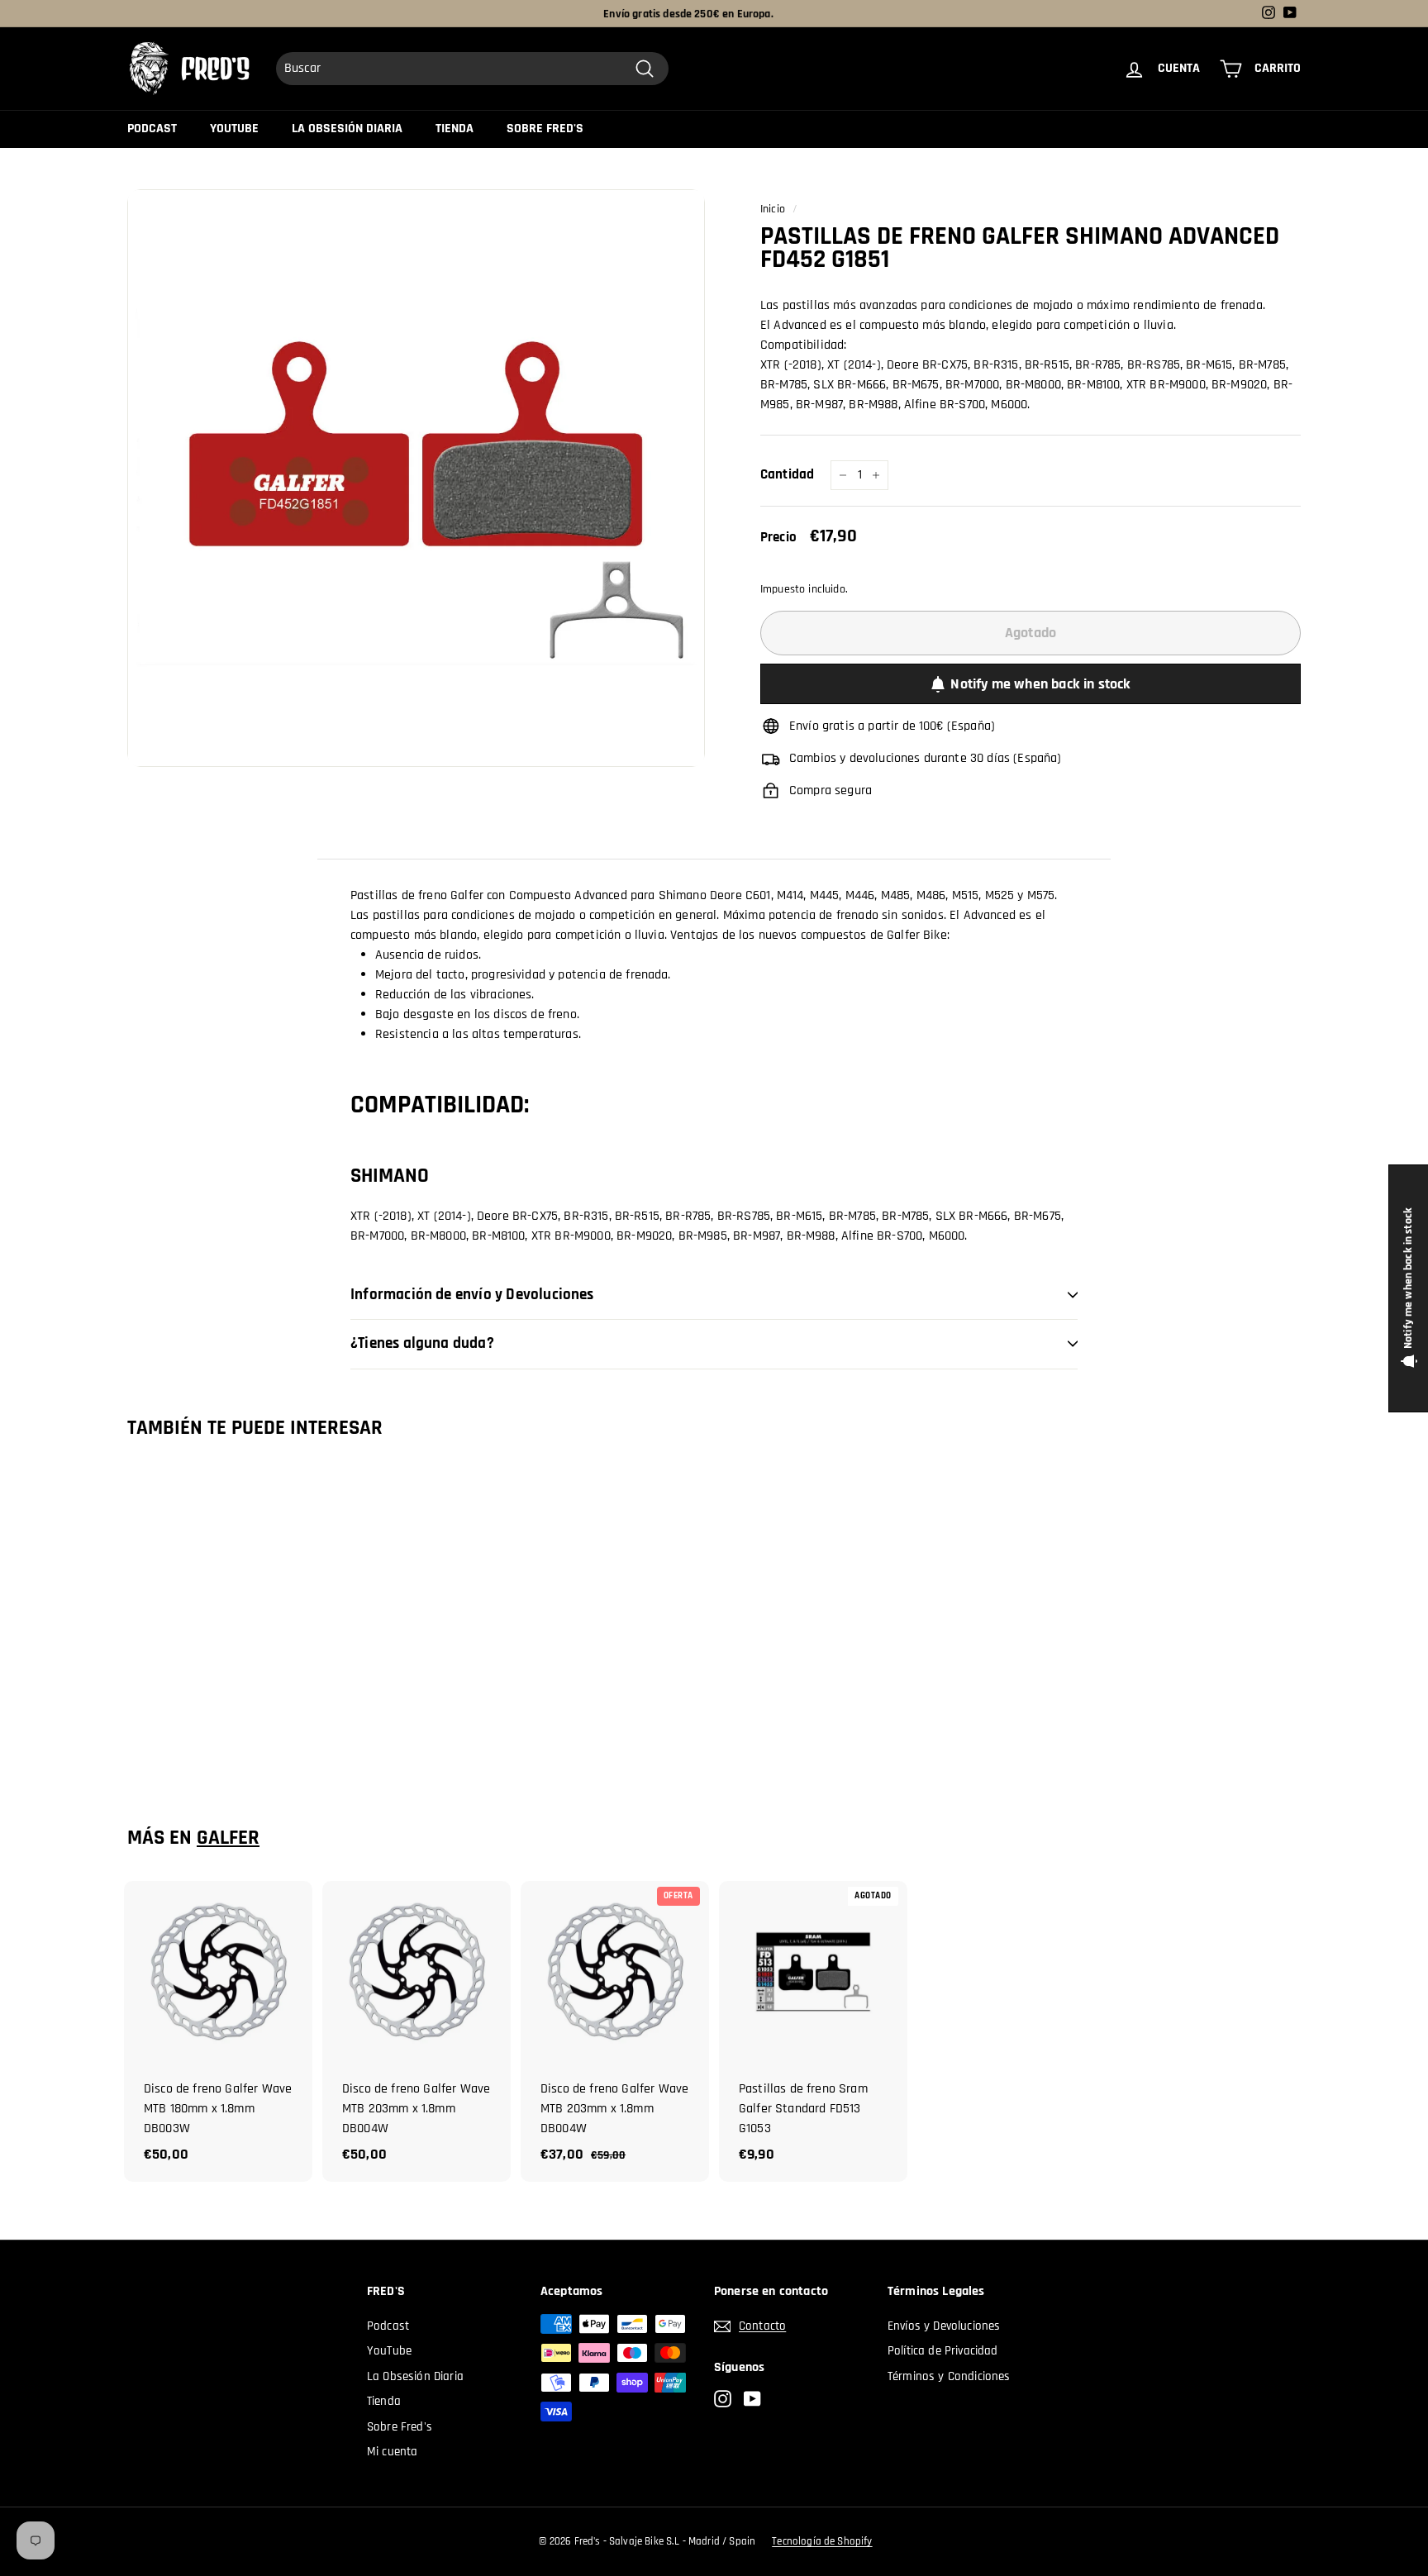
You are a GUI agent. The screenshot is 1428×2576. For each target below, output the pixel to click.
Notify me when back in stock (1040, 684)
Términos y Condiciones (949, 2376)
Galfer (228, 1838)
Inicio (773, 209)
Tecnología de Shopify (822, 2541)
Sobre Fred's (545, 129)
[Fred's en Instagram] (723, 2400)
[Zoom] (416, 478)
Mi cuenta (392, 2452)
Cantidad (787, 474)
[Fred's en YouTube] (752, 2400)
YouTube (234, 129)
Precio (778, 537)
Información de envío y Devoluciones (472, 1295)
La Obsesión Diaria (347, 129)
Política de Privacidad (943, 2351)
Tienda (455, 129)
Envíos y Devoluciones (944, 2326)
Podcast (152, 129)
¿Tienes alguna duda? (422, 1343)
